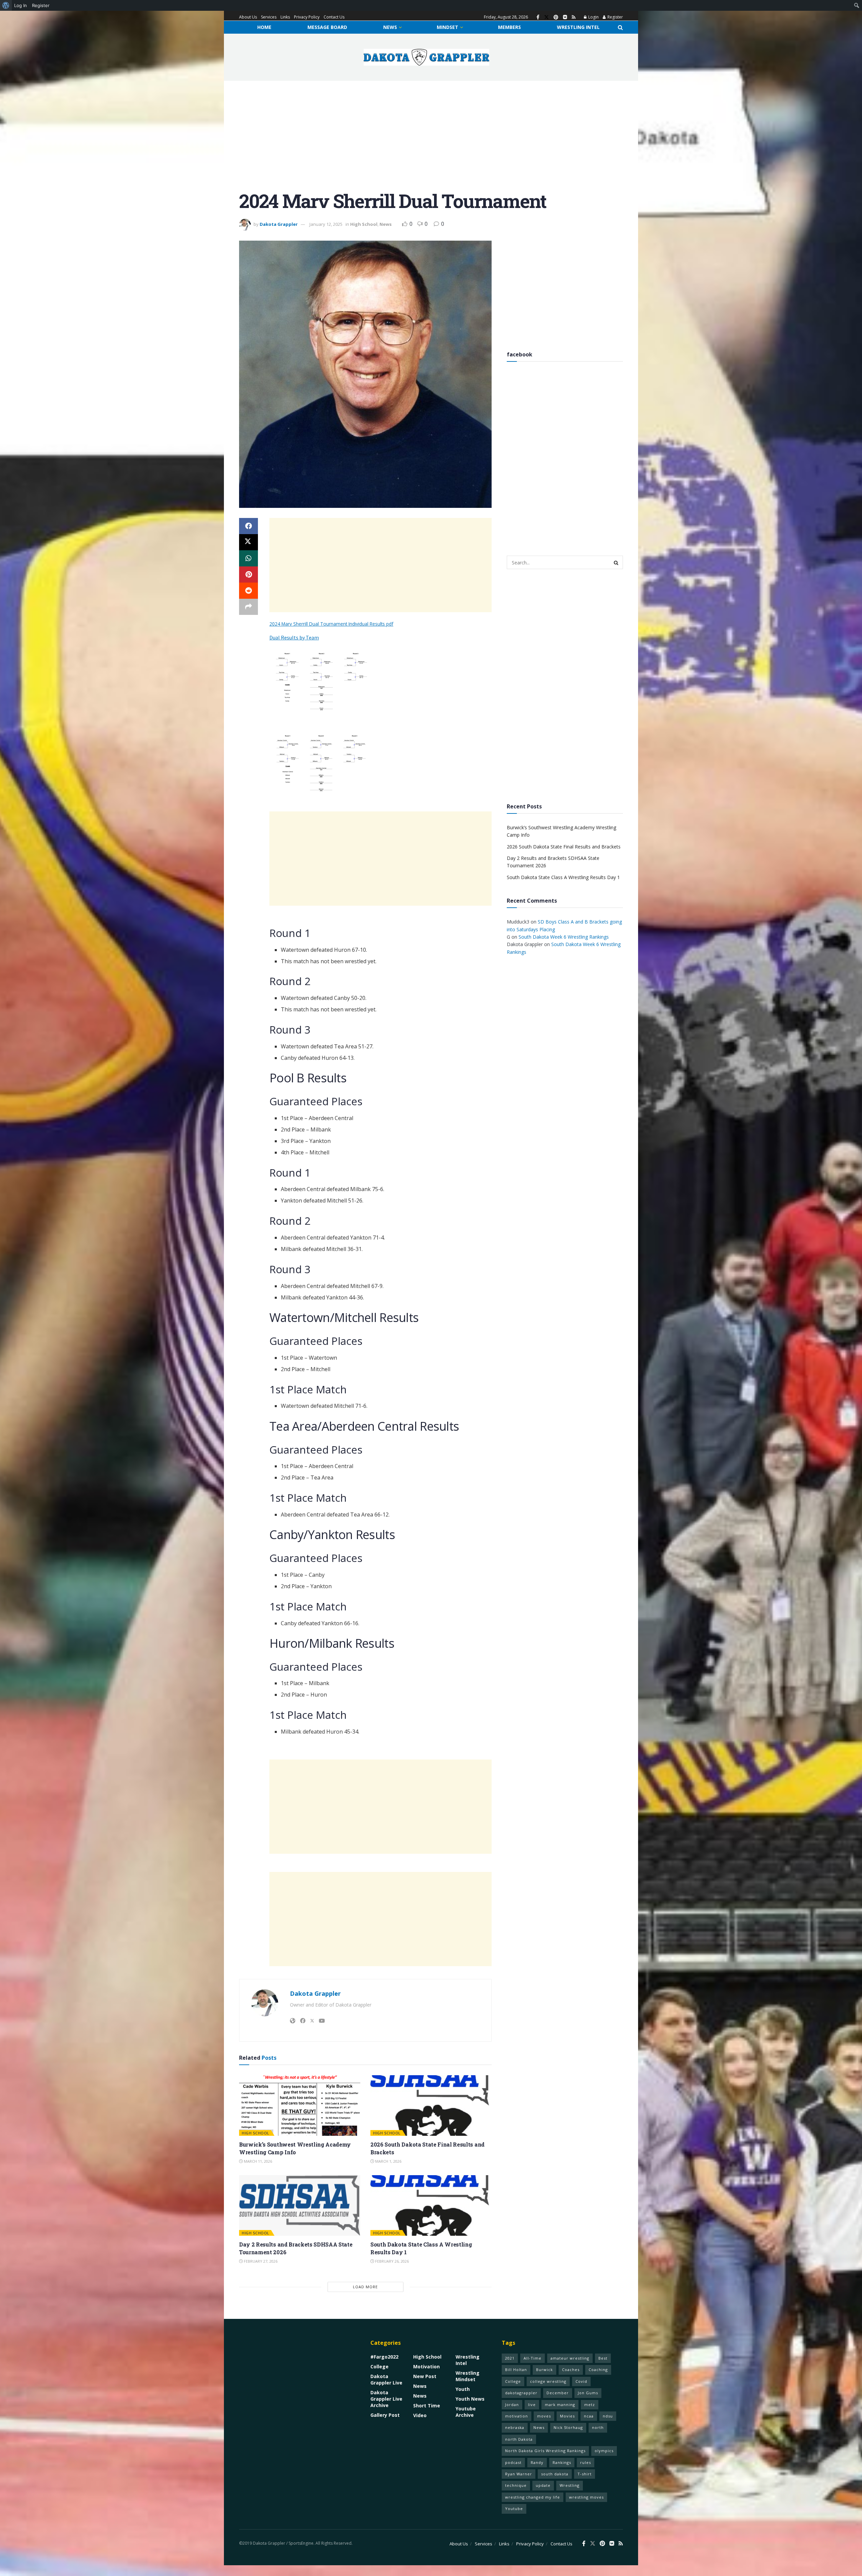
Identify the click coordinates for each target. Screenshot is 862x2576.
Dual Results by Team (294, 637)
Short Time (427, 2406)
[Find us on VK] (565, 17)
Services (269, 17)
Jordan (512, 2405)
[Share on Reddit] (248, 591)
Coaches (571, 2370)
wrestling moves (586, 2497)
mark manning (560, 2405)
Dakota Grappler (279, 224)
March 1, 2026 (388, 2161)
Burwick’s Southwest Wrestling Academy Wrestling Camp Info (295, 2148)
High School (364, 224)
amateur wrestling (570, 2358)
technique (516, 2485)
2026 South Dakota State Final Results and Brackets (564, 847)
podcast (513, 2462)
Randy (537, 2462)
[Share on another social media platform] (248, 607)
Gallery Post (385, 2415)
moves (544, 2416)
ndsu (608, 2416)
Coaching (598, 2370)
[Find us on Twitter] (546, 17)
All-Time (533, 2358)
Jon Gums (588, 2393)
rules (586, 2462)
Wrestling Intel (578, 27)
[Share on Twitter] (248, 542)
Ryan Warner (519, 2474)
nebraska (515, 2427)
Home (264, 27)
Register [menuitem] (41, 5)
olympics (604, 2451)
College (379, 2366)
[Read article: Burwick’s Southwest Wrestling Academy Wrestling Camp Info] (300, 2105)
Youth (463, 2389)
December (558, 2393)
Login (593, 17)
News (390, 27)
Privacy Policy (307, 17)
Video (420, 2415)
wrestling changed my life (533, 2497)
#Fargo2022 (384, 2357)
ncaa (589, 2416)
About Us (248, 17)
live (532, 2405)
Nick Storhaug (568, 2427)
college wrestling (548, 2381)
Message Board (327, 27)
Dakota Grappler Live (386, 2379)
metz (590, 2405)
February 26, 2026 (391, 2261)
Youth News (470, 2399)
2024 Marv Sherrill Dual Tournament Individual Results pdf (331, 624)
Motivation (426, 2366)
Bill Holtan (516, 2370)
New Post (425, 2376)
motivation (517, 2416)
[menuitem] (6, 5)
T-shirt (585, 2474)
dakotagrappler (521, 2393)
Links (285, 17)
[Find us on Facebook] (538, 17)
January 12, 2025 (326, 224)
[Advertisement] (431, 141)
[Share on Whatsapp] (248, 558)
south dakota (555, 2474)
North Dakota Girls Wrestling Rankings (545, 2451)
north (598, 2427)
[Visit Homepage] (426, 57)
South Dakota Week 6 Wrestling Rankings (564, 937)
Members (509, 27)
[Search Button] (620, 27)
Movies (567, 2416)
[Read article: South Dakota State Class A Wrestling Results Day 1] (431, 2205)
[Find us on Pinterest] (556, 17)
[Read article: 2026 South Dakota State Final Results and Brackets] (431, 2105)
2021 (510, 2358)
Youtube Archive (466, 2412)
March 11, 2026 (257, 2161)
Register (615, 17)
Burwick (544, 2370)
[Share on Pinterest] (248, 575)
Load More (365, 2287)
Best (603, 2358)
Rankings (562, 2462)
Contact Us (334, 17)
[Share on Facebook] (248, 526)
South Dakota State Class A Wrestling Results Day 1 (563, 877)
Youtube (514, 2509)
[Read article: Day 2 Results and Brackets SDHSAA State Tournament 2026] (300, 2205)
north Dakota (519, 2439)
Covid (581, 2381)
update (543, 2485)
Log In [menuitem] (21, 5)
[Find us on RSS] (574, 17)
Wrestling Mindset (468, 2376)
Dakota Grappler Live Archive (386, 2399)
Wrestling (570, 2485)
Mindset (447, 27)
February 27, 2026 (260, 2261)
